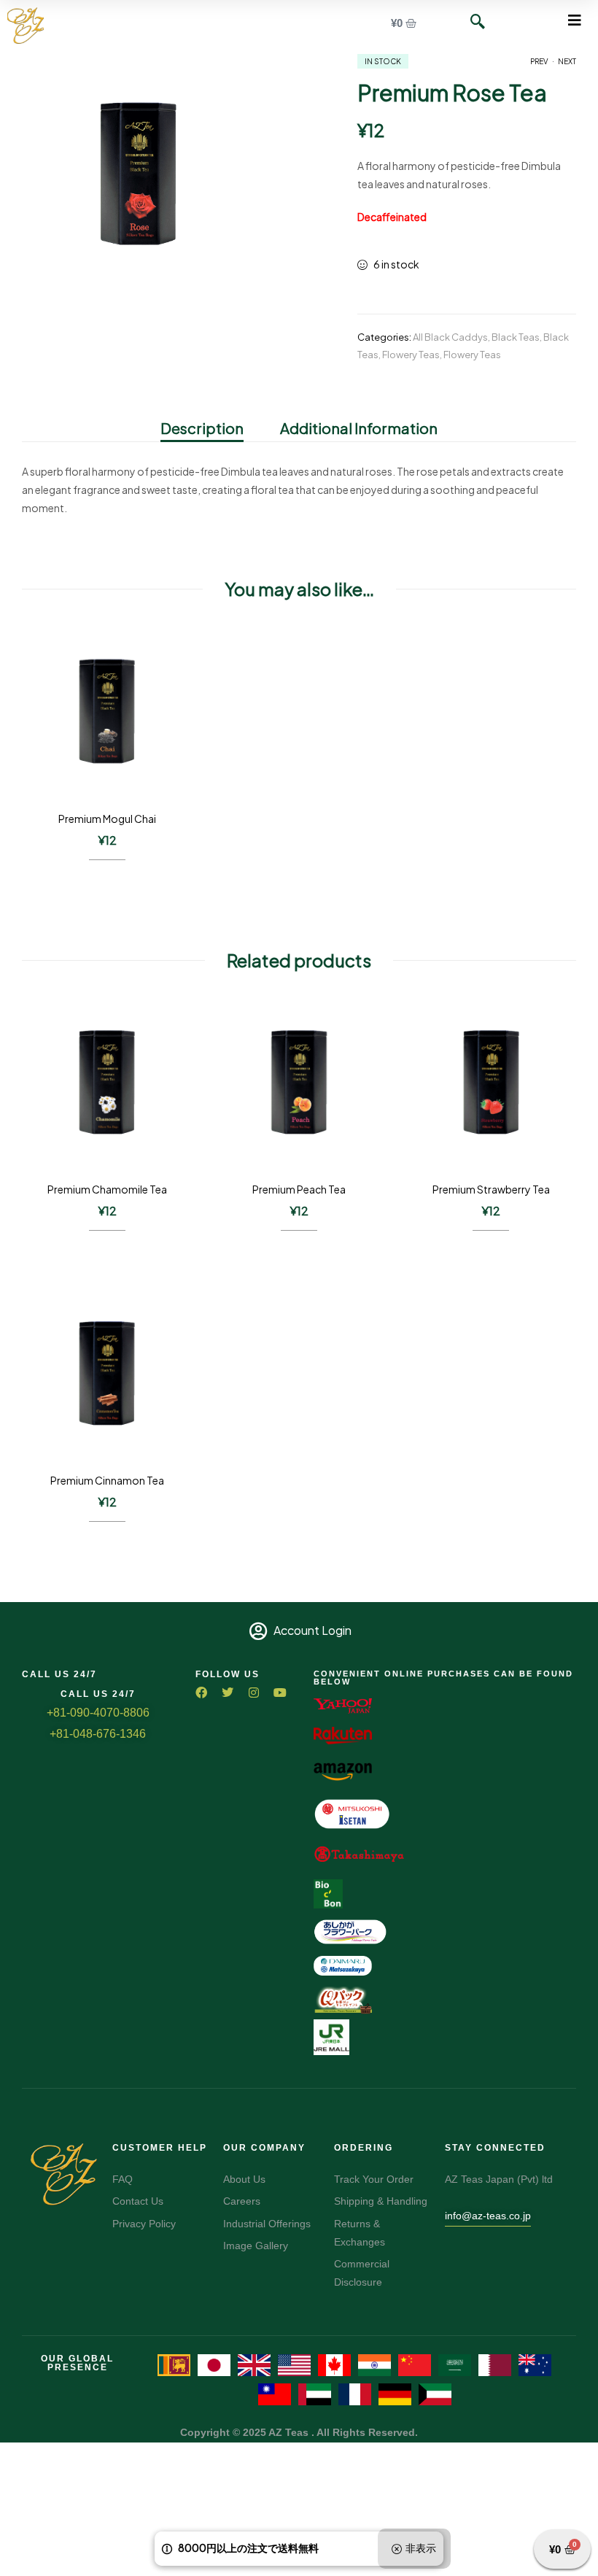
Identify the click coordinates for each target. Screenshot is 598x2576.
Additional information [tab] (359, 428)
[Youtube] (280, 1693)
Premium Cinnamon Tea (107, 1480)
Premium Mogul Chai (107, 819)
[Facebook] (201, 1693)
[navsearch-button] (470, 22)
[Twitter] (228, 1693)
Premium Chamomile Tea (107, 1189)
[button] (574, 20)
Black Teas (516, 337)
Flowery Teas (411, 355)
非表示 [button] (421, 2548)
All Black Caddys (450, 337)
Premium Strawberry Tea (491, 1189)
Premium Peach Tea (299, 1189)
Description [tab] (202, 428)
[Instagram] (254, 1693)
